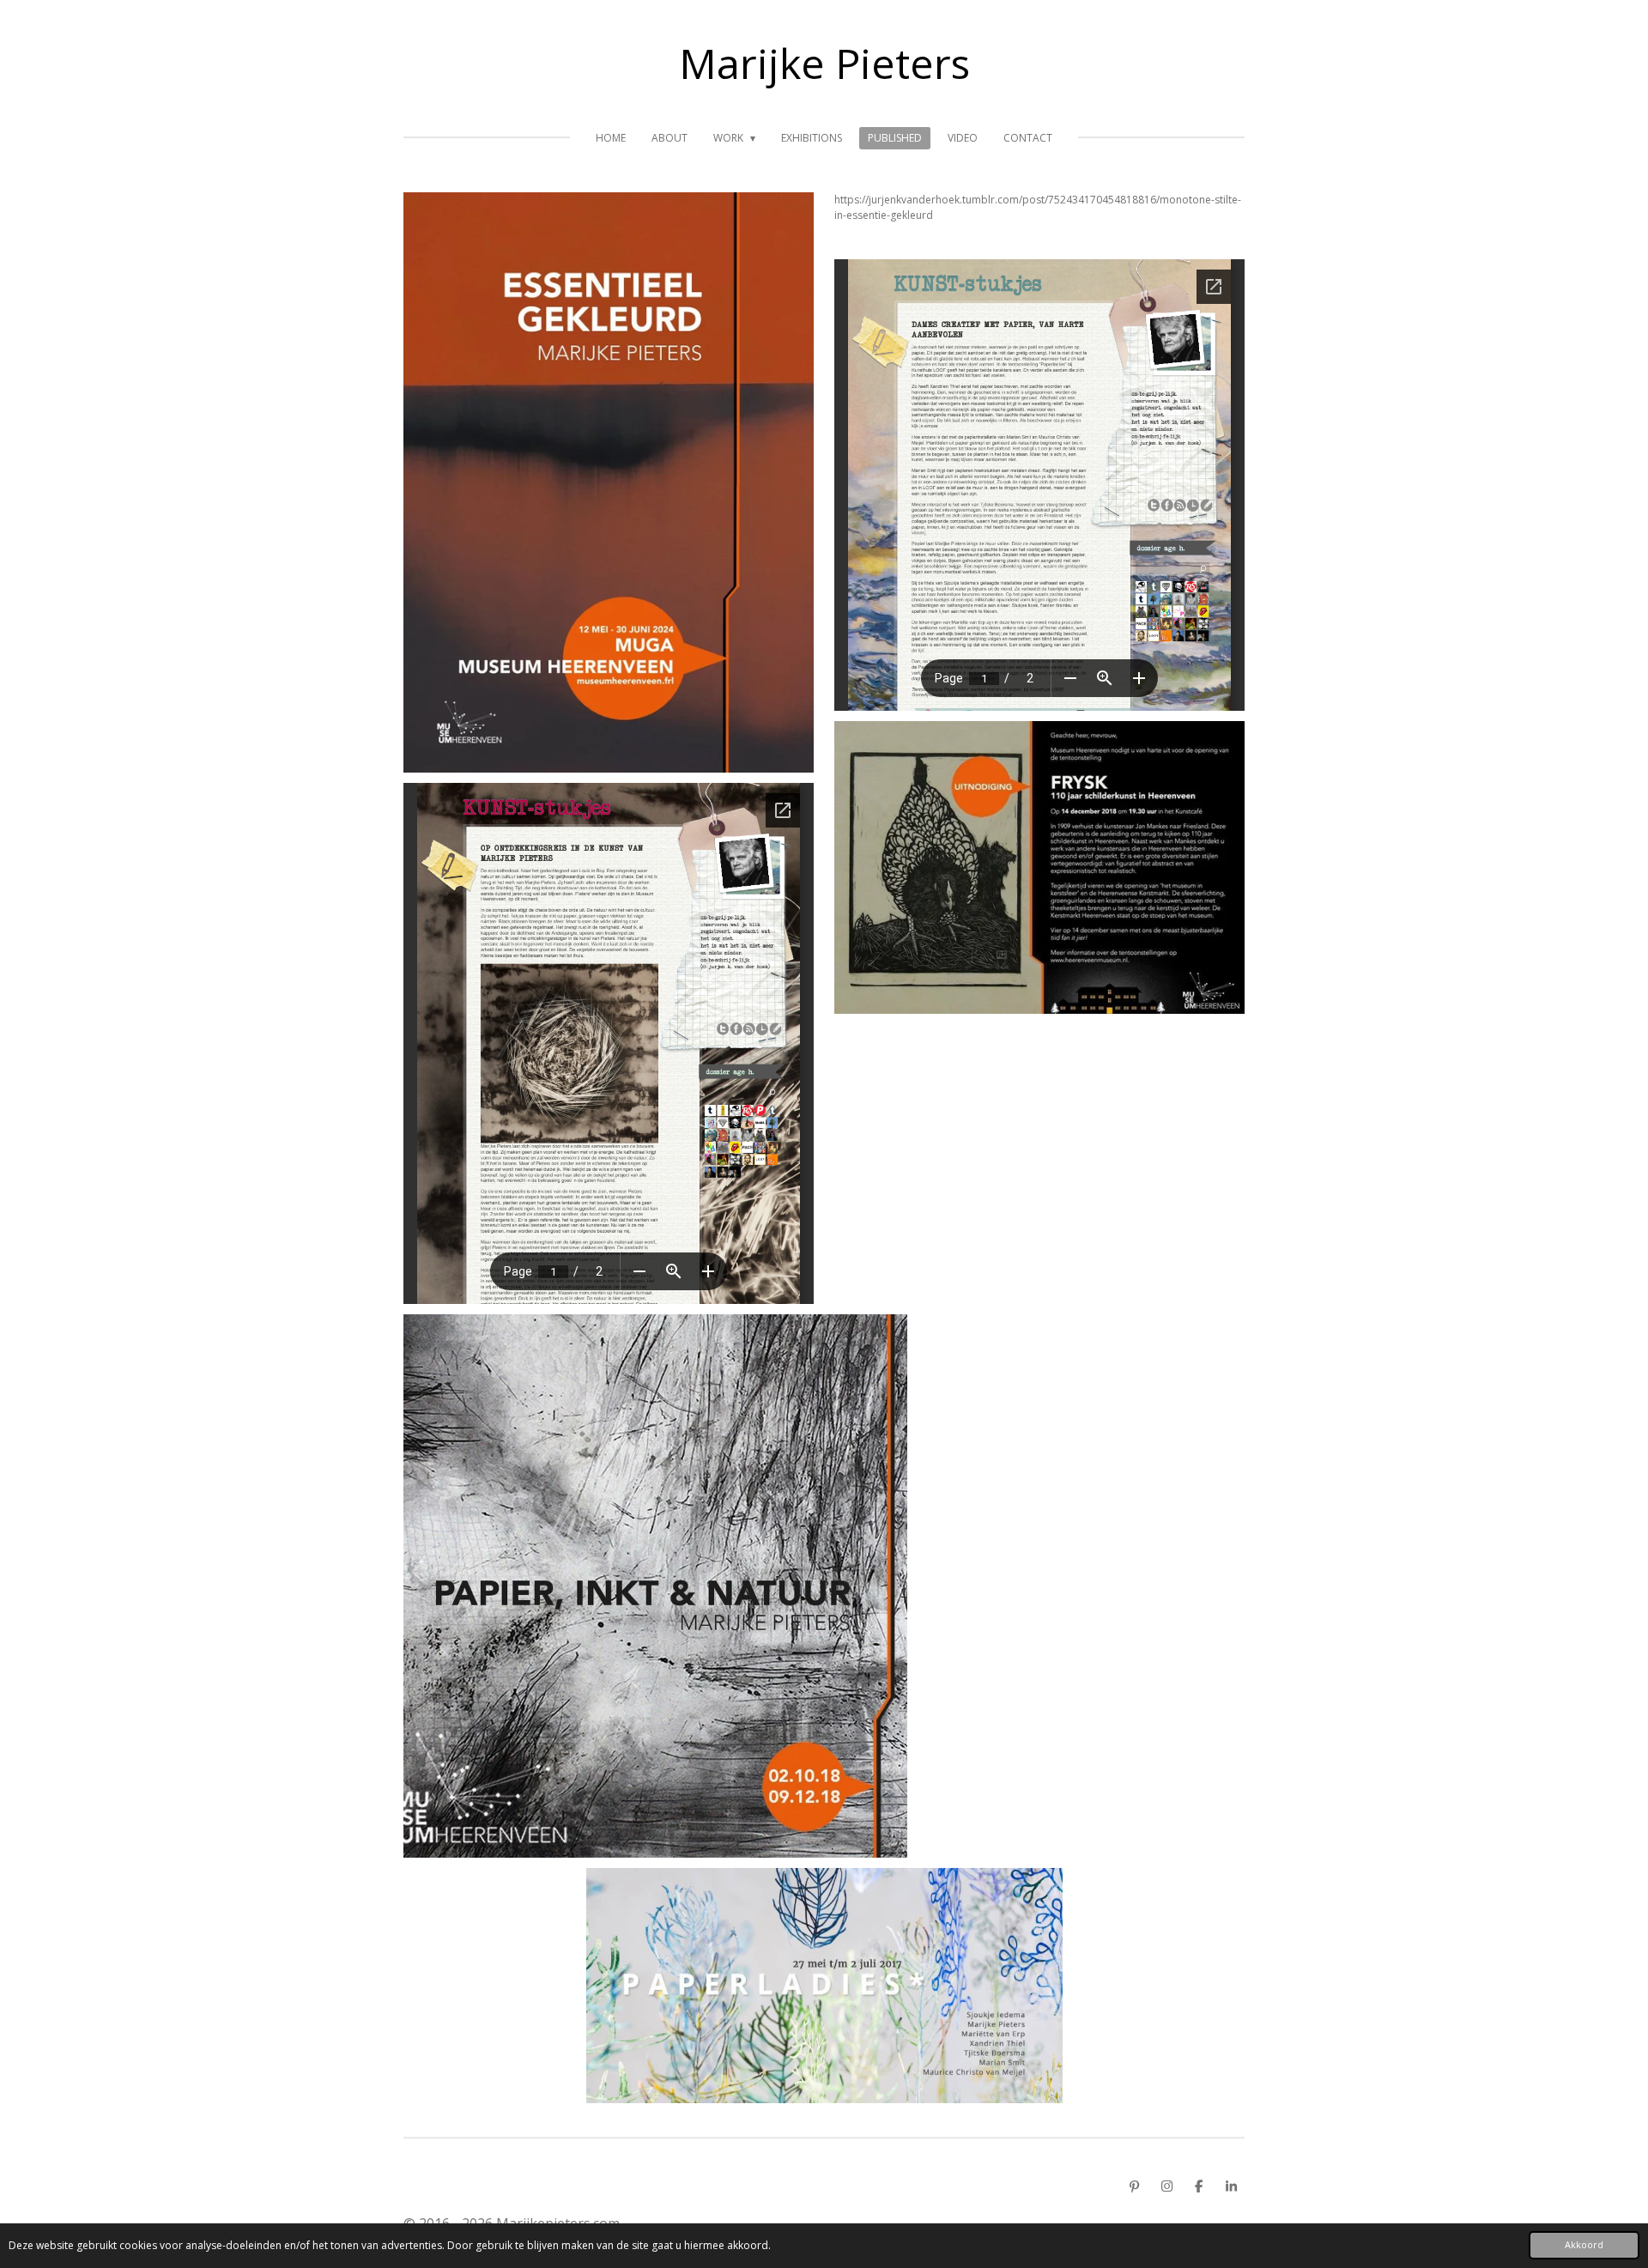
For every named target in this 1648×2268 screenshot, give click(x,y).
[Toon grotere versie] (1039, 867)
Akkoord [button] (1584, 2244)
